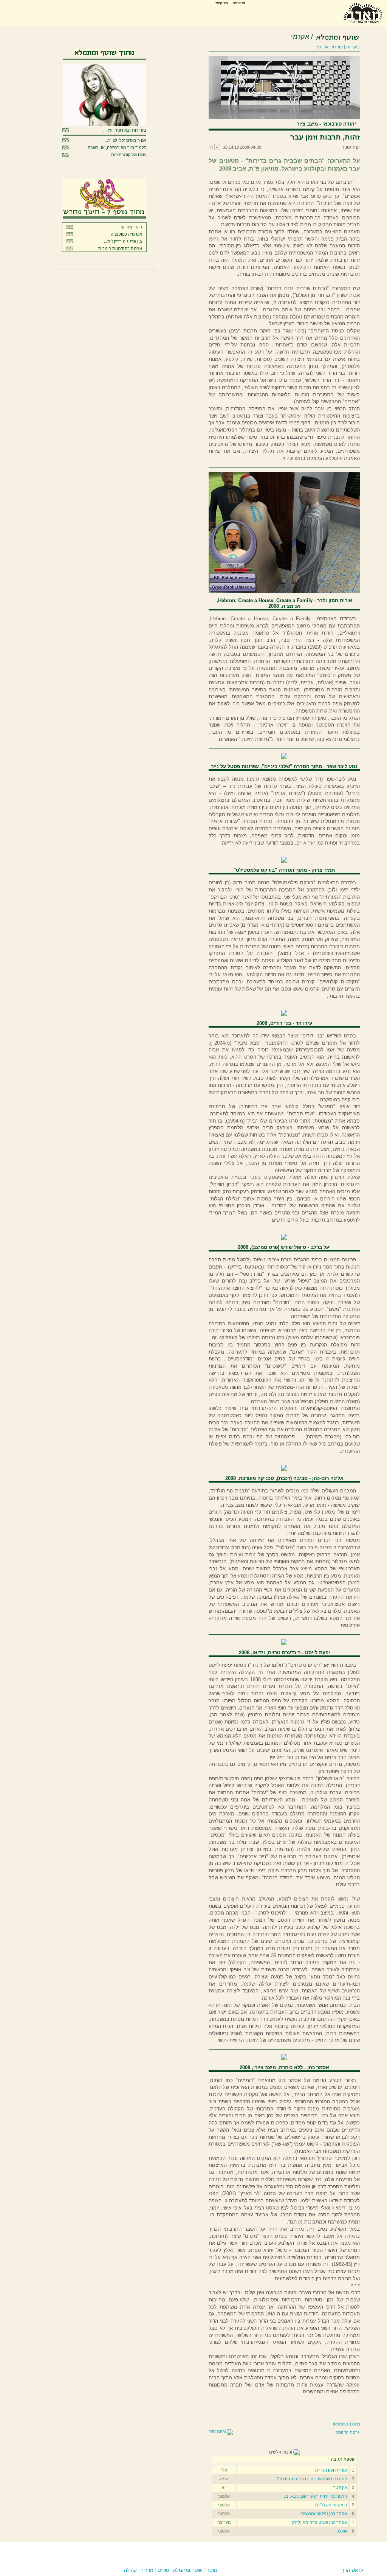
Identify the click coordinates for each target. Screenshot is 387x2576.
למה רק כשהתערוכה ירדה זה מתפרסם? (312, 2479)
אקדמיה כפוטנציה (126, 234)
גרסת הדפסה (348, 2432)
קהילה (130, 2570)
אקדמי (300, 37)
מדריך (147, 2570)
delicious (341, 2424)
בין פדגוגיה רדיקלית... (123, 241)
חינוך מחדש (132, 227)
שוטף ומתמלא (188, 2570)
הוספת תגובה (343, 2459)
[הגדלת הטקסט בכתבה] (212, 148)
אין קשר (340, 2487)
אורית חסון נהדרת (331, 2470)
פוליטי (337, 47)
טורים (163, 2570)
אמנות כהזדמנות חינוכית (120, 248)
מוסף (212, 2570)
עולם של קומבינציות (129, 155)
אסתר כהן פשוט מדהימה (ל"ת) (319, 2522)
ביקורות (353, 47)
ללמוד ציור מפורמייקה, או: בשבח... (115, 148)
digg (356, 2424)
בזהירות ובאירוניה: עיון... (125, 130)
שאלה (342, 2531)
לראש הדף (352, 2570)
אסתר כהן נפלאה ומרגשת (324, 2514)
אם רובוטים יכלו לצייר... (125, 140)
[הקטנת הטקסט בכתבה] (217, 148)
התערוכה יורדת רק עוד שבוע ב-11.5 (315, 2496)
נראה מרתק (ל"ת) (331, 2505)
